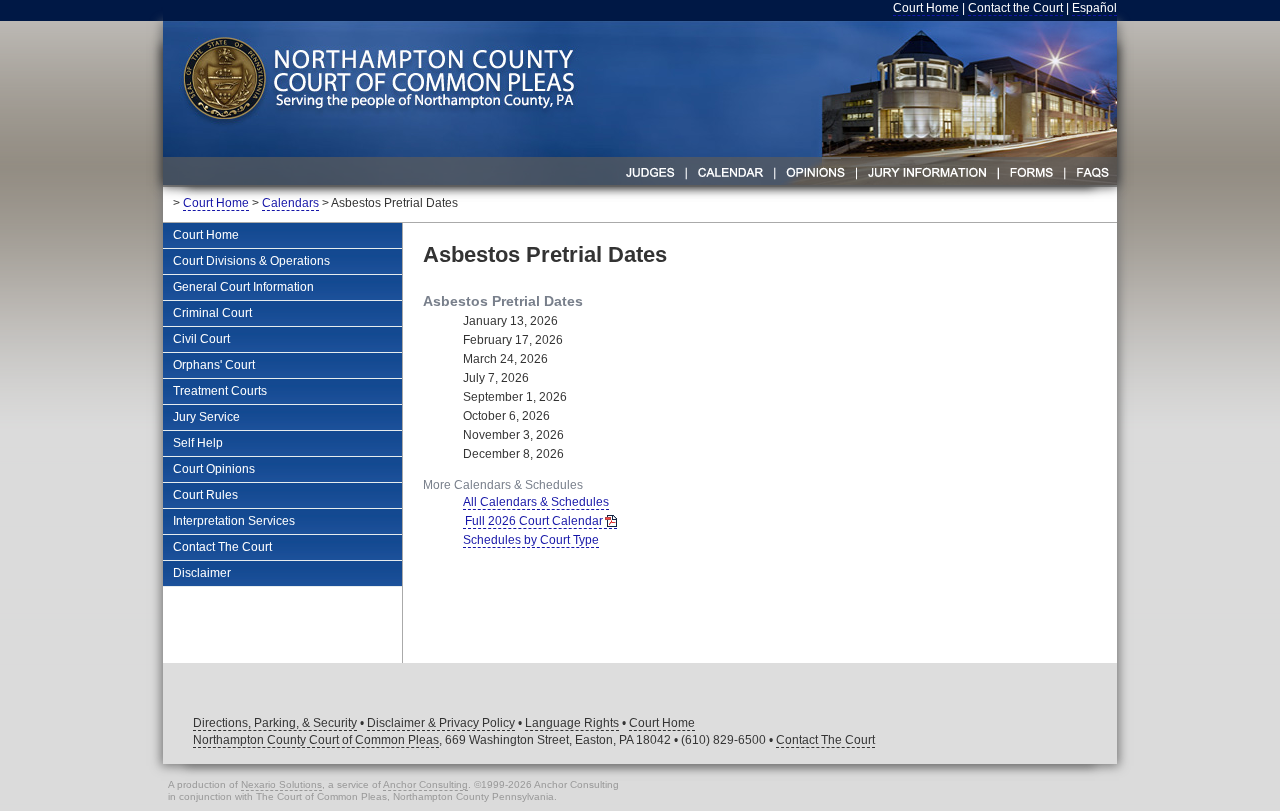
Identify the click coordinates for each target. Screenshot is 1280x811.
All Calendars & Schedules (536, 502)
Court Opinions (214, 469)
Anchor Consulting (425, 784)
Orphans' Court (214, 365)
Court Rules (205, 495)
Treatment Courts (220, 391)
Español (1094, 8)
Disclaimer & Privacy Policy (441, 723)
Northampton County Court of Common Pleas (316, 740)
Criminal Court (212, 313)
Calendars (290, 203)
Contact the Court (1015, 8)
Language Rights (572, 723)
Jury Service (206, 417)
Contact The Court (222, 547)
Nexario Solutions (281, 784)
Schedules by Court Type (531, 540)
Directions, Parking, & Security (275, 723)
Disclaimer (202, 573)
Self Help (198, 443)
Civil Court (201, 339)
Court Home (926, 8)
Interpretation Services (234, 521)
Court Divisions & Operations (251, 261)
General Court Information (243, 287)
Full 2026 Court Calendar (534, 521)
